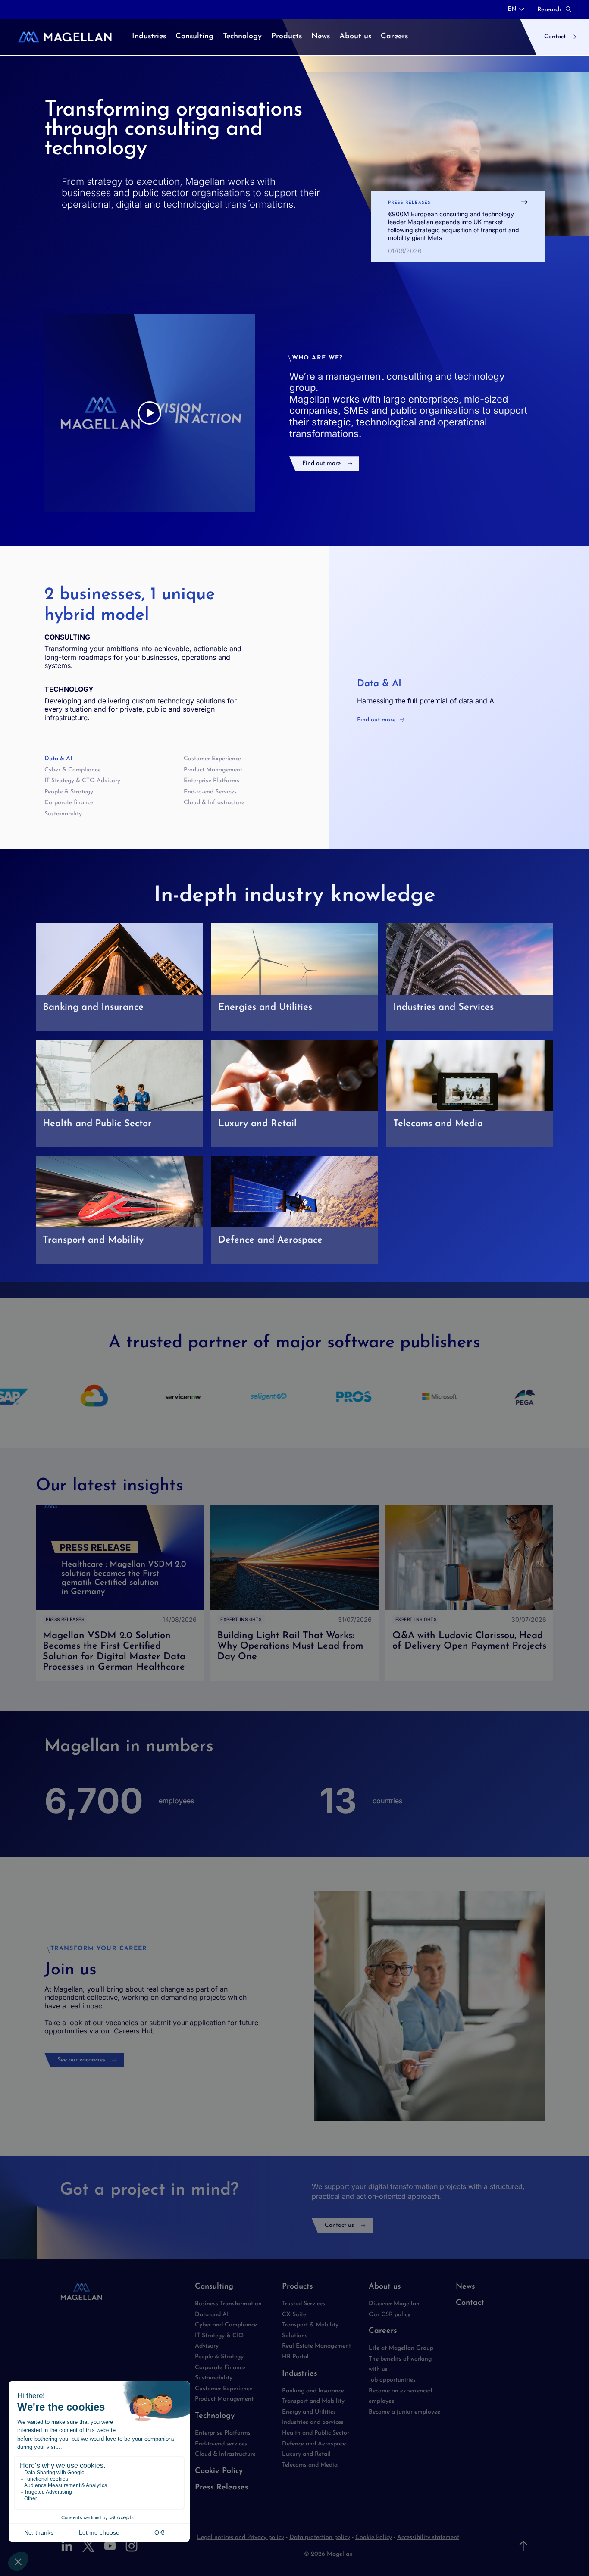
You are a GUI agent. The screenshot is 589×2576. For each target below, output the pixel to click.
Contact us (339, 2225)
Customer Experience (212, 759)
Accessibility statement (428, 2537)
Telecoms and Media (310, 2465)
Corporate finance (69, 803)
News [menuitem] (321, 37)
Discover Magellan (394, 2304)
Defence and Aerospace (314, 2444)
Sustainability (63, 814)
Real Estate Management (316, 2346)
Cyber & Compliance (72, 770)
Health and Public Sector (316, 2433)
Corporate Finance (220, 2368)
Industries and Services (313, 2422)
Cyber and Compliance (226, 2325)
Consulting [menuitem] (194, 37)
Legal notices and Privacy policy (241, 2537)
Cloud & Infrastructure (214, 803)
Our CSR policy (390, 2315)
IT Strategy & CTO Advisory (82, 781)
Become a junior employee (404, 2412)
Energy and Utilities (309, 2412)
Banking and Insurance (313, 2391)
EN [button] (512, 9)
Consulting (214, 2287)
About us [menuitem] (355, 37)
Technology (215, 2416)
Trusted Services (304, 2304)
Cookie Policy (219, 2471)
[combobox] (516, 9)
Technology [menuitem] (242, 37)
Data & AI (58, 759)
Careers (383, 2331)
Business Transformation (228, 2304)
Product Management (213, 770)
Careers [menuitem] (394, 37)
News (465, 2287)
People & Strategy (69, 792)
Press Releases (222, 2488)
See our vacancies (81, 2060)
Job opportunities (392, 2380)
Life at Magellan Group (401, 2348)
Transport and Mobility (313, 2401)
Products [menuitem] (287, 37)
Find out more (321, 464)
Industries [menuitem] (149, 37)
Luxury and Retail (306, 2454)
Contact (470, 2303)
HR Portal (295, 2357)
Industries (300, 2374)
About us (385, 2287)
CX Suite (294, 2315)
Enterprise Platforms (211, 781)
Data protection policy (320, 2537)
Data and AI (212, 2315)
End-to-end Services (210, 792)
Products (298, 2287)
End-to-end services (221, 2444)
